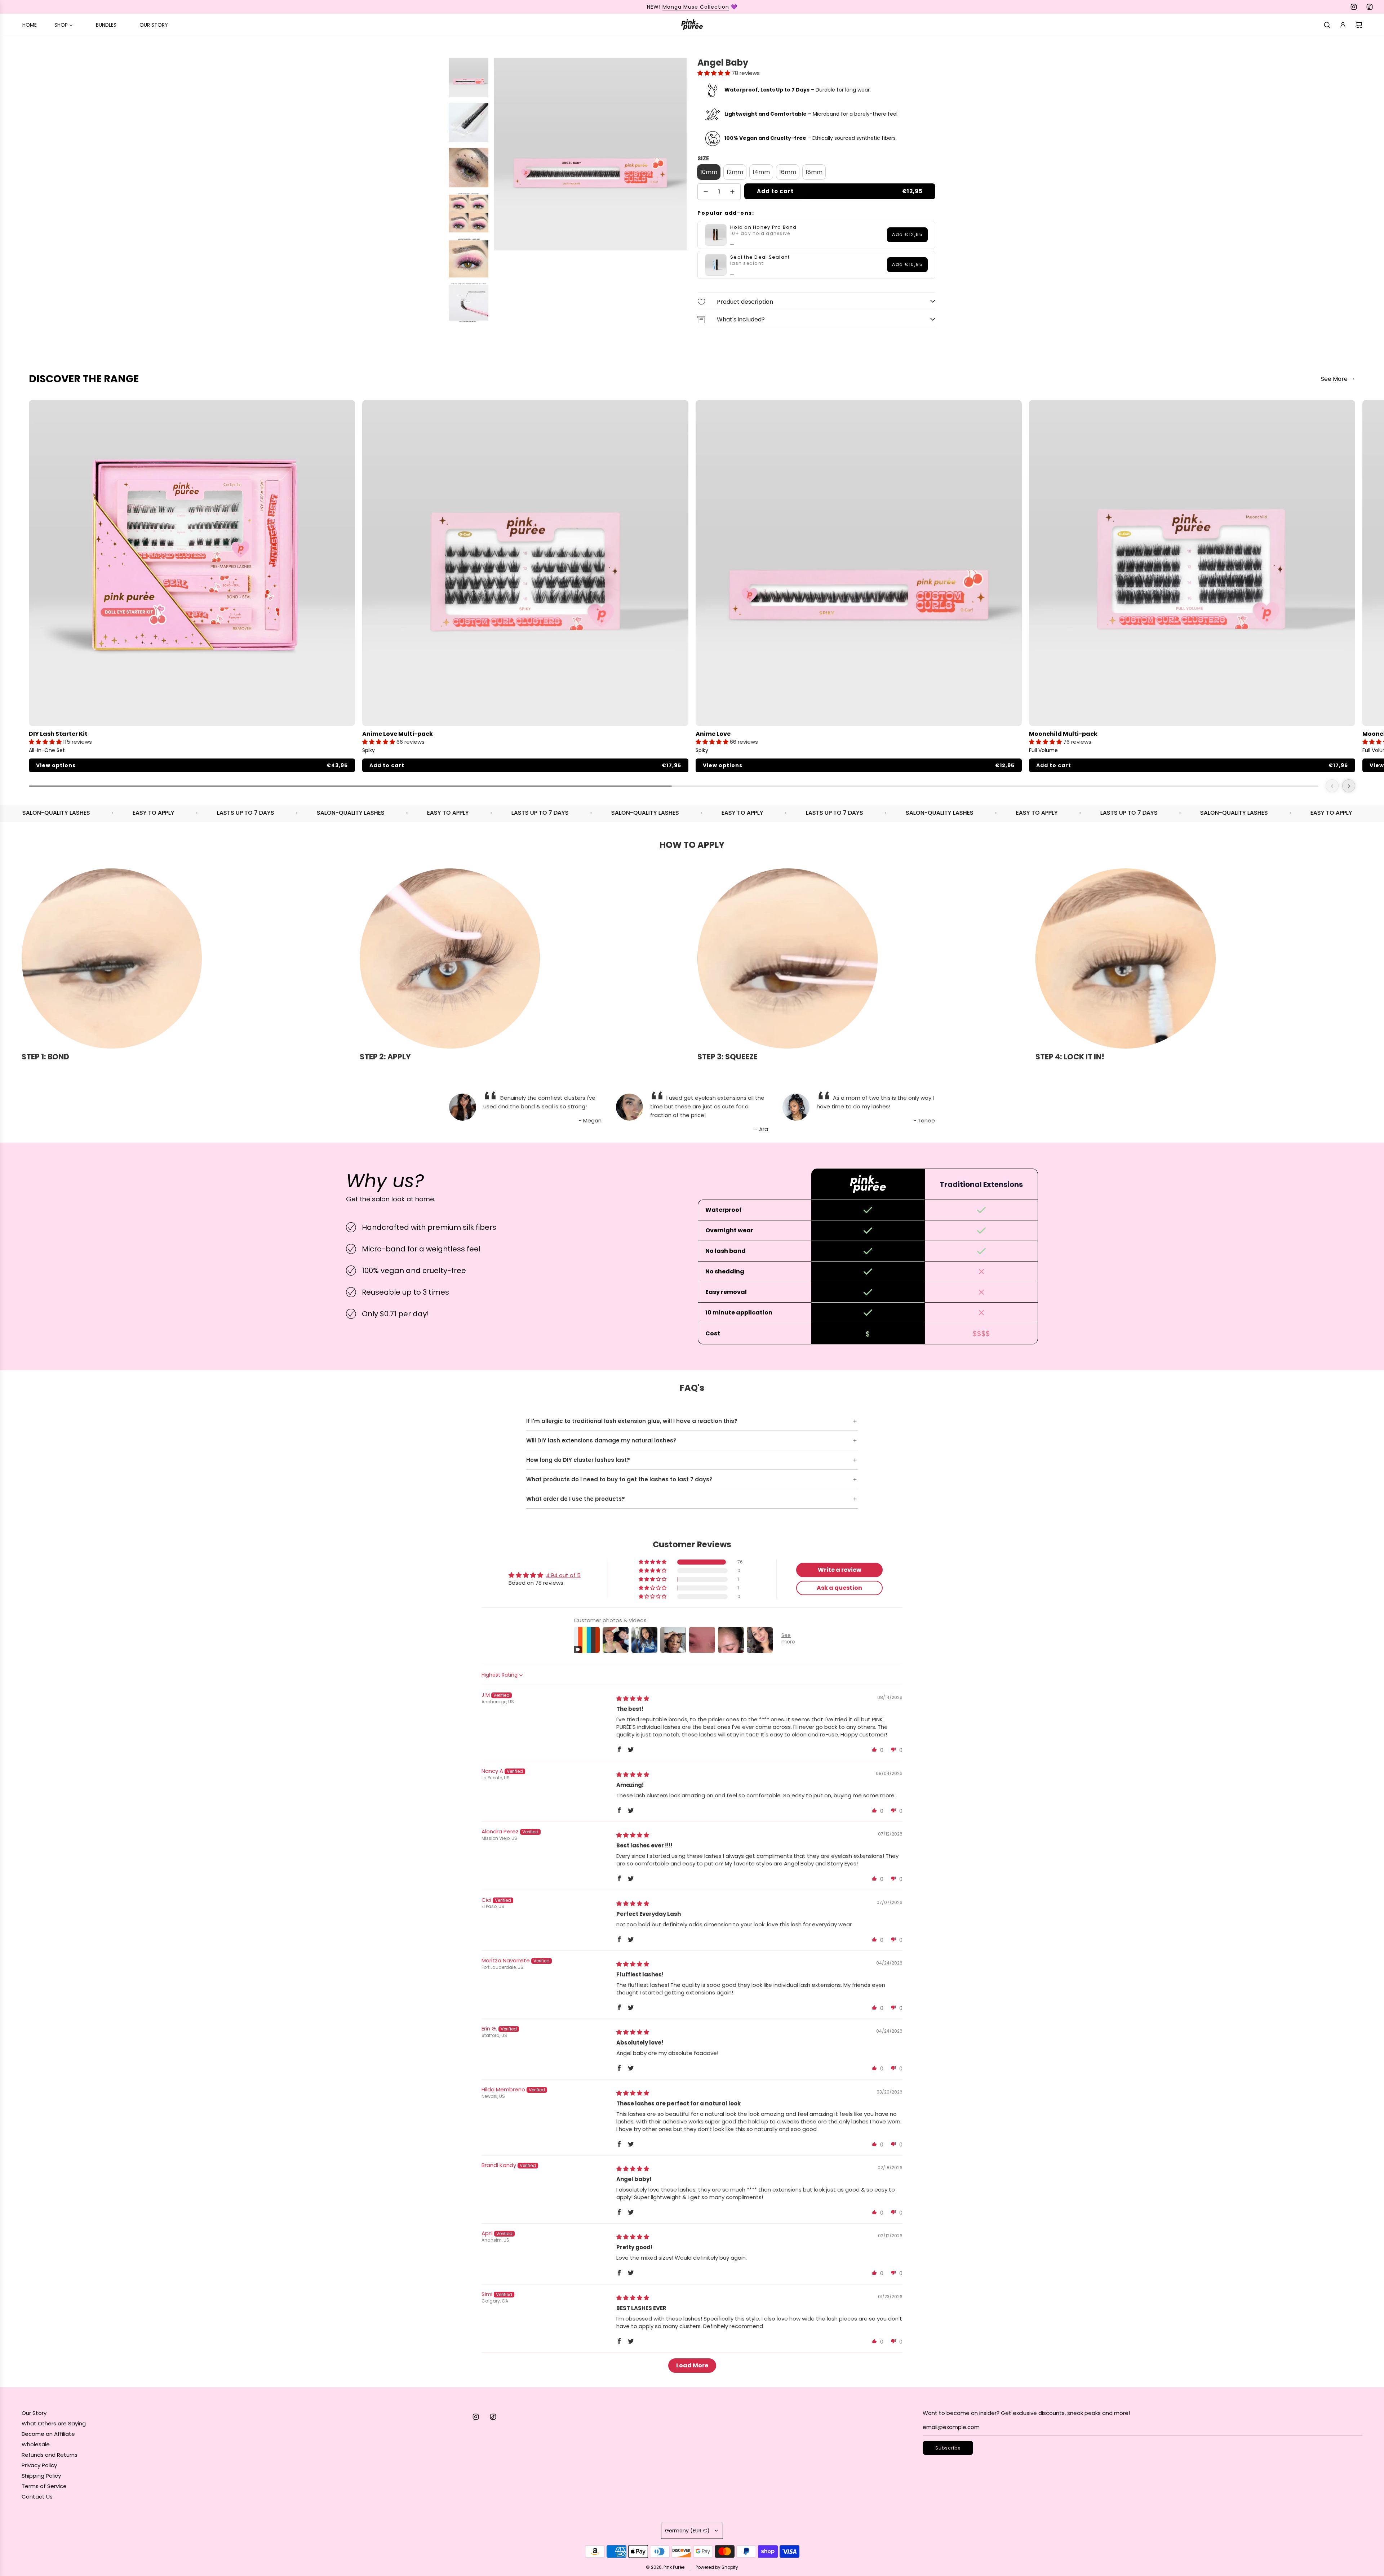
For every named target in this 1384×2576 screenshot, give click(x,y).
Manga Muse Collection (696, 7)
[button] (715, 73)
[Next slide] (1349, 786)
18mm (814, 172)
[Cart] (1359, 25)
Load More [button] (692, 2365)
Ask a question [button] (839, 1588)
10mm (709, 172)
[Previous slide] (1332, 786)
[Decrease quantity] (706, 192)
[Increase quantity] (732, 192)
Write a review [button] (840, 1570)
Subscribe (948, 2448)
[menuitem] (30, 25)
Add (907, 234)
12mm (735, 172)
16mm (788, 172)
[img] (633, 1698)
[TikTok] (1370, 7)
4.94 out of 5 (563, 1575)
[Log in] (1343, 25)
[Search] (1327, 25)
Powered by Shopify (717, 2567)
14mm (761, 172)
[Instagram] (1354, 7)
